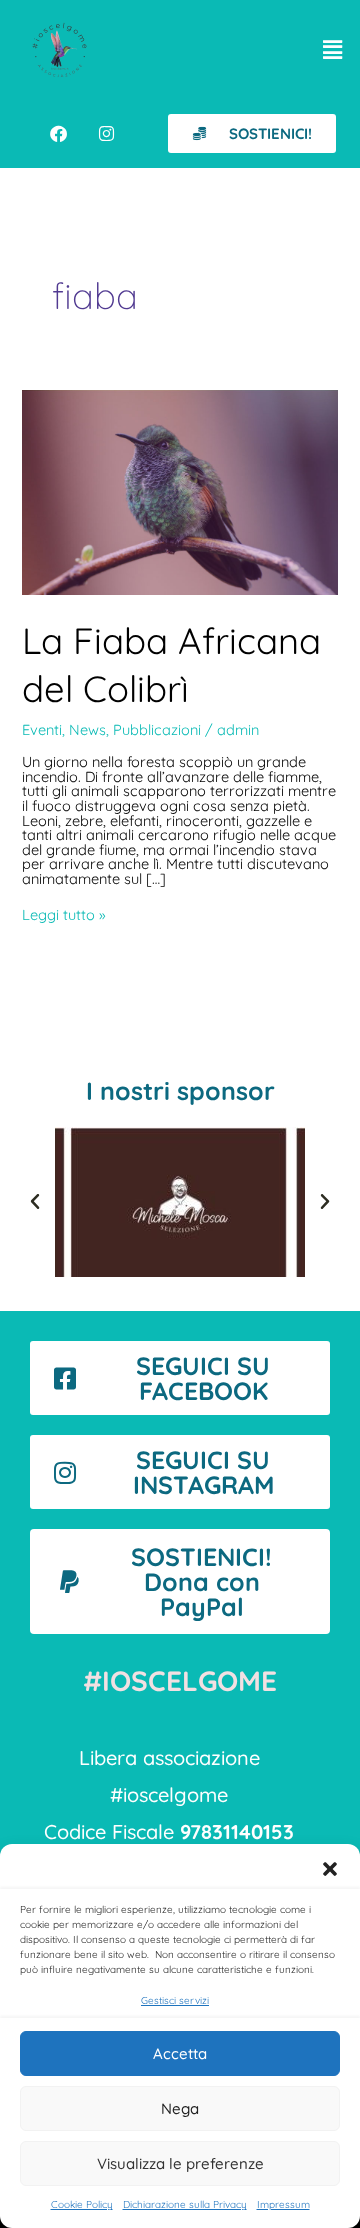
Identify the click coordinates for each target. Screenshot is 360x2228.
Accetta (180, 2053)
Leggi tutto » (64, 915)
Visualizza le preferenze (180, 2163)
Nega (180, 2108)
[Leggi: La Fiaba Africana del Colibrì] (179, 491)
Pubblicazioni (157, 729)
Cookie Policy (82, 2204)
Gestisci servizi (175, 2000)
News (87, 729)
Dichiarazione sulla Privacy (185, 2204)
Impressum (283, 2204)
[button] (330, 1869)
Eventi (42, 729)
